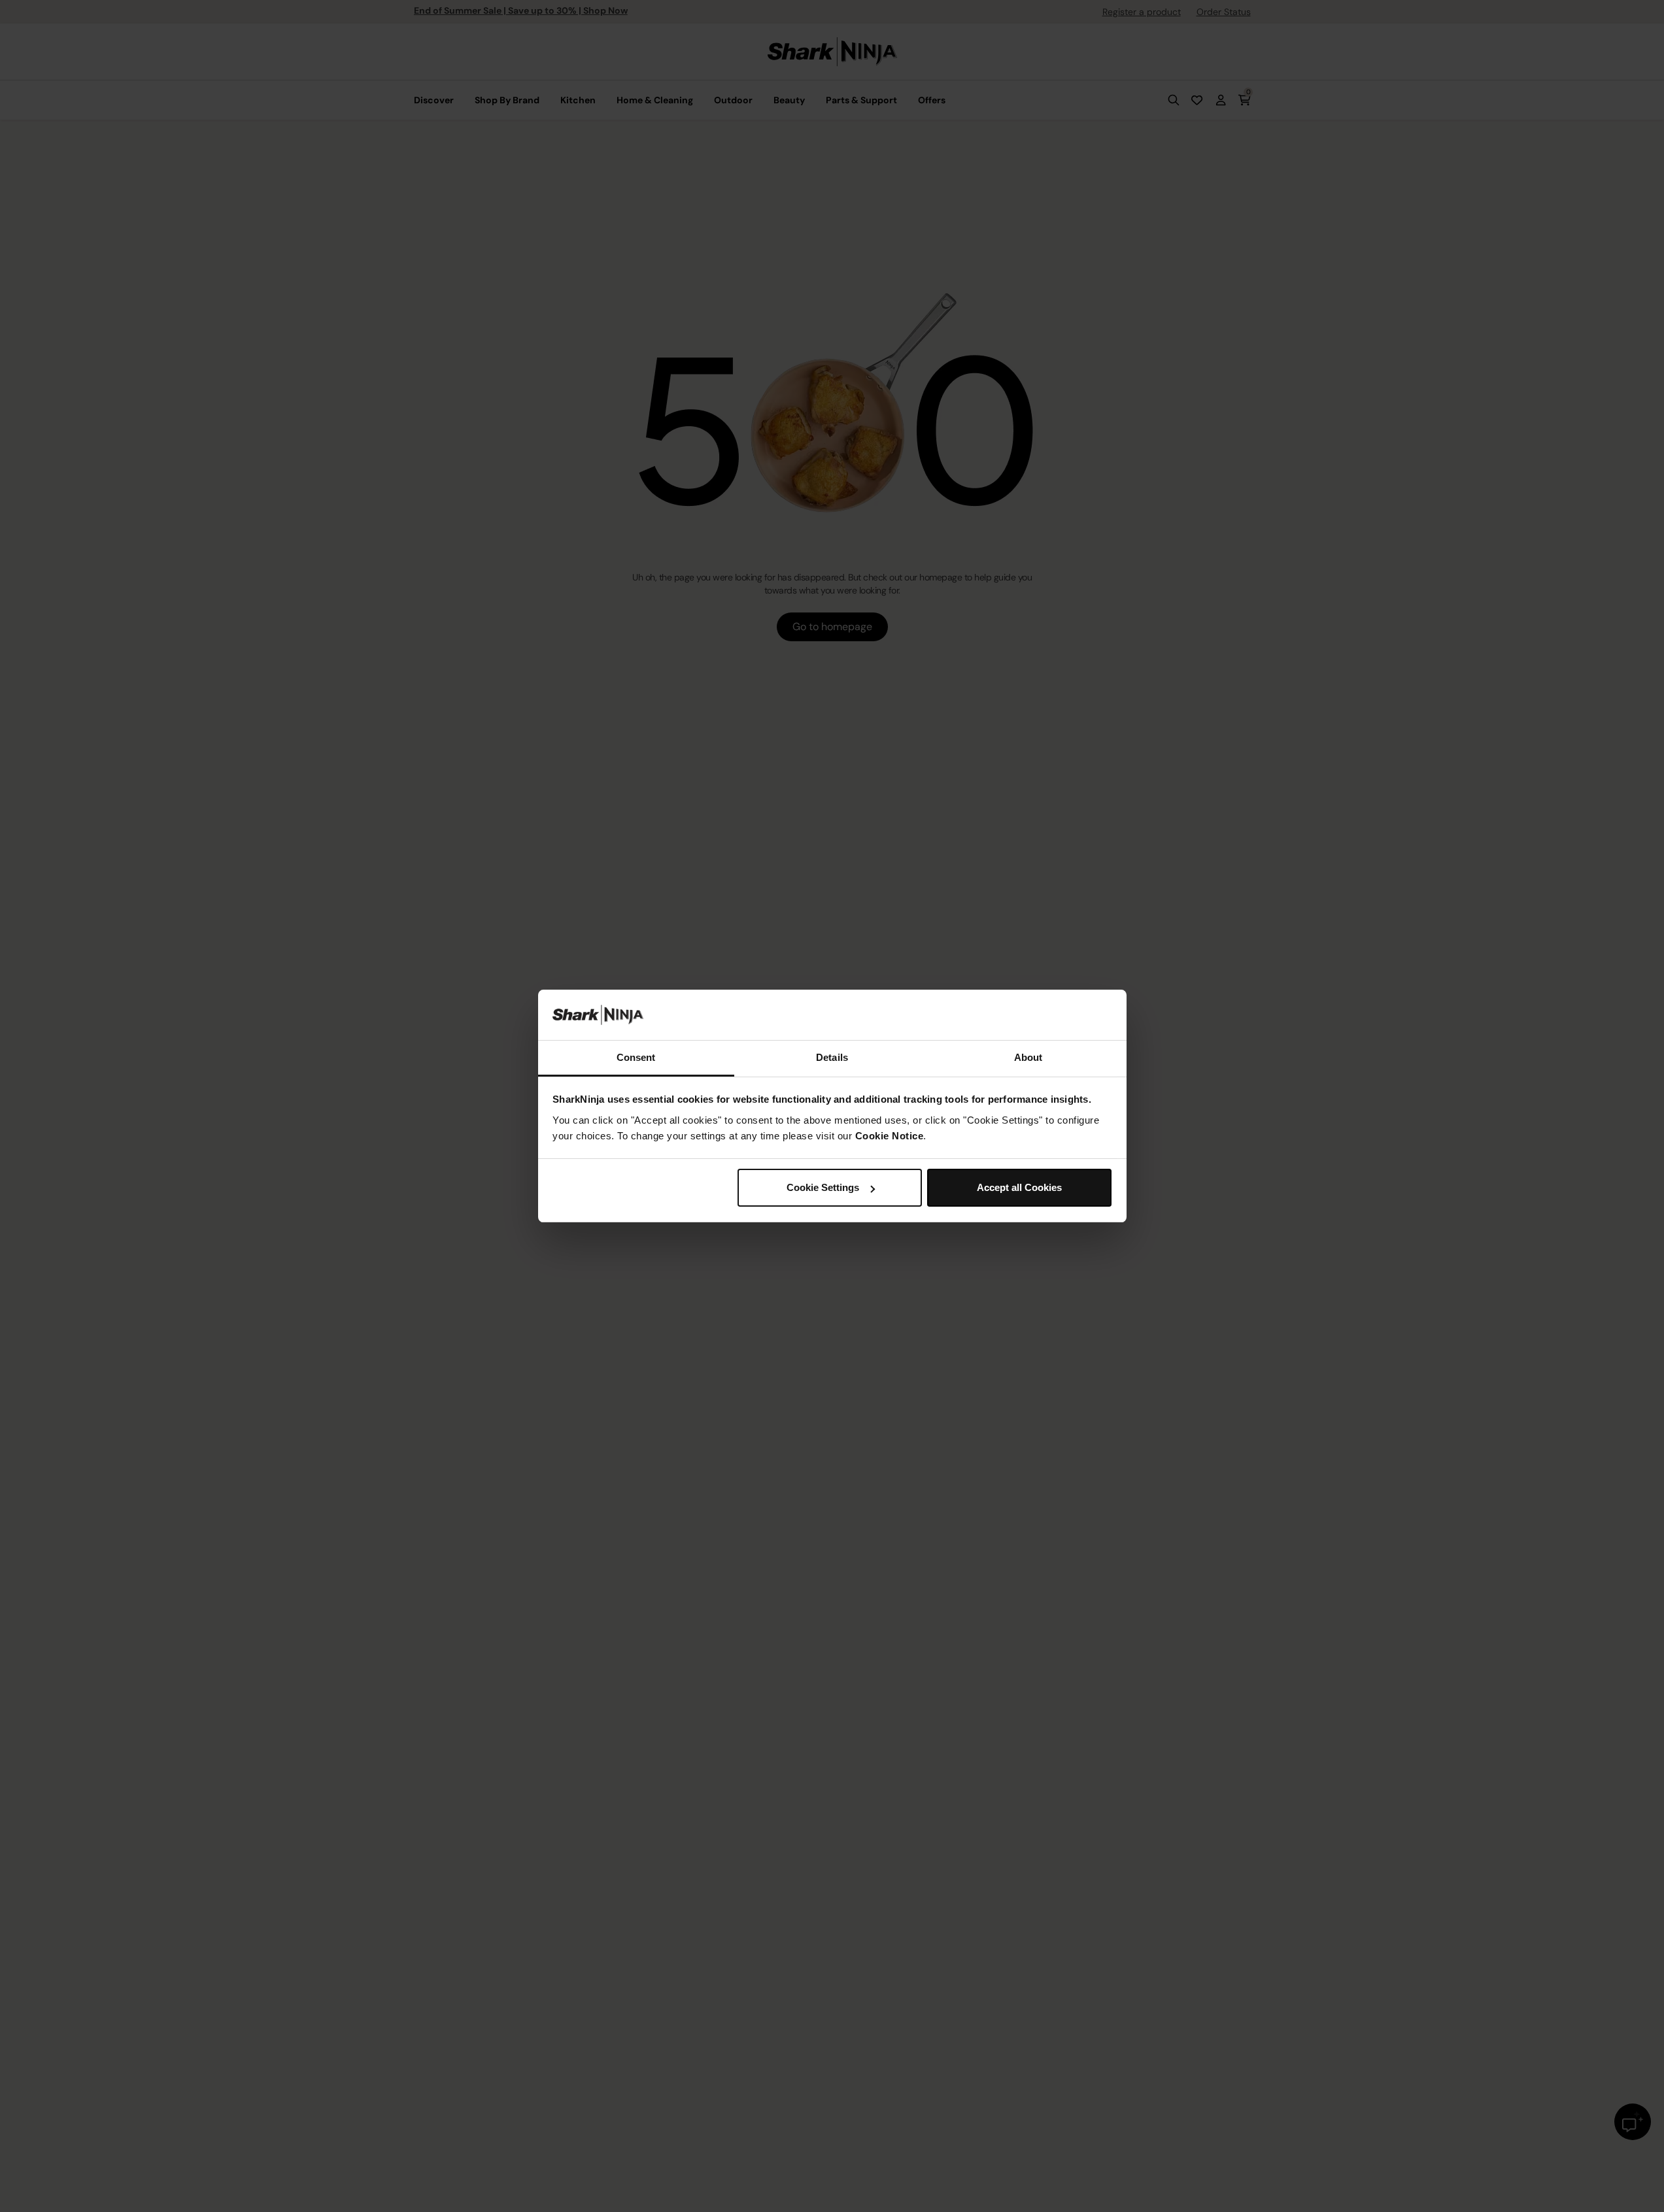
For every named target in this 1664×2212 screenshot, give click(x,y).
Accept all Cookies (1019, 1187)
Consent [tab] (636, 1057)
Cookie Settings (823, 1187)
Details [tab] (832, 1057)
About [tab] (1028, 1057)
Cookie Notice (890, 1136)
